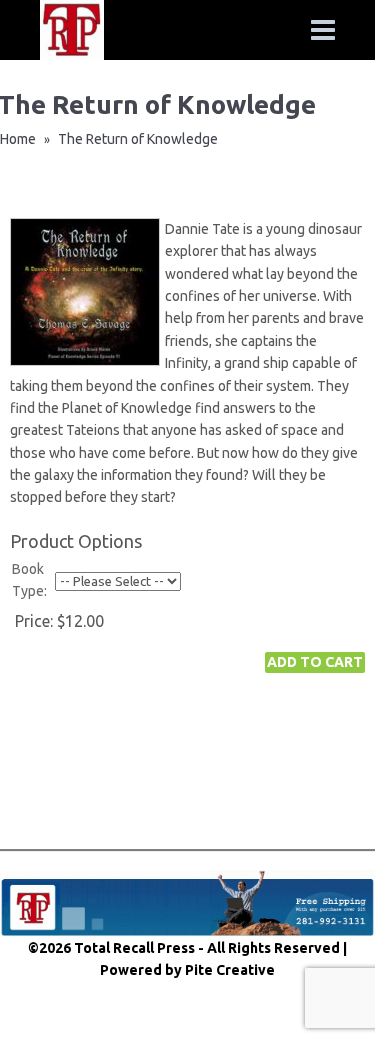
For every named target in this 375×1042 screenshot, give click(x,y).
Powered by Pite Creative (187, 970)
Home (18, 139)
